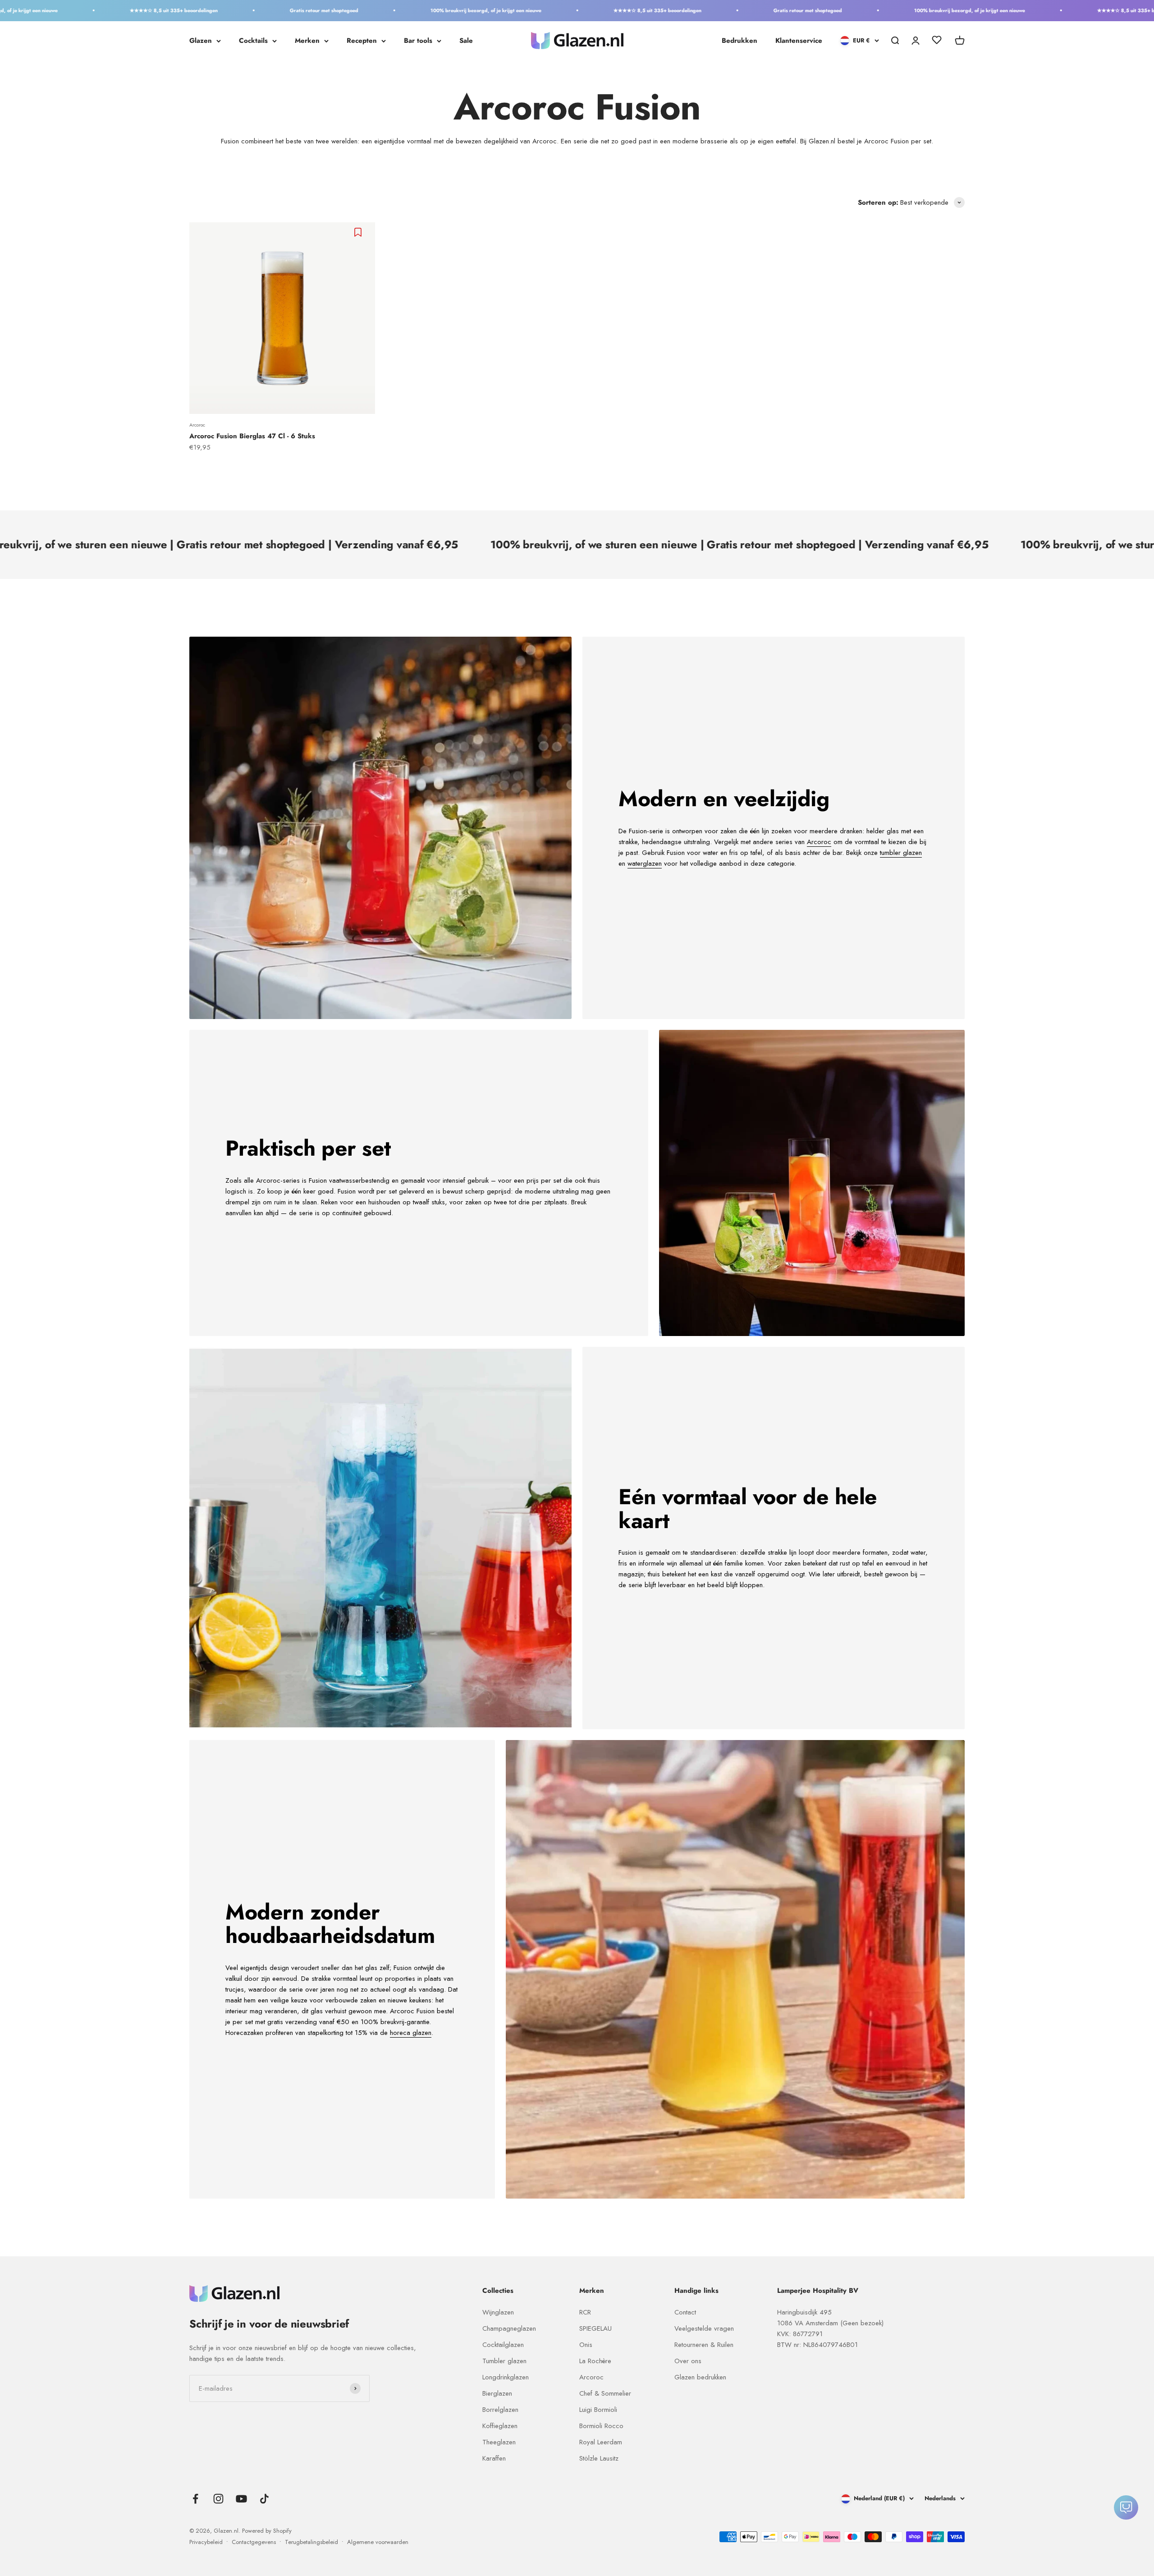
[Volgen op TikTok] (264, 2499)
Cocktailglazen (503, 2345)
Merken (307, 41)
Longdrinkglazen (506, 2377)
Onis (586, 2345)
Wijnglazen (498, 2312)
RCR (585, 2312)
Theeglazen (499, 2442)
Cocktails (253, 41)
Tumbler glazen (504, 2361)
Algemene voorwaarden (378, 2542)
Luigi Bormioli (598, 2410)
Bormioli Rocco (601, 2426)
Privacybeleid (206, 2542)
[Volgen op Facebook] (195, 2499)
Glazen (201, 41)
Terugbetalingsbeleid (311, 2542)
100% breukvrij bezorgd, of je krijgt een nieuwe (324, 10)
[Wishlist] (937, 41)
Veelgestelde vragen (704, 2328)
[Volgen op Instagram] (218, 2499)
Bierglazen (497, 2393)
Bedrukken (740, 41)
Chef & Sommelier (605, 2393)
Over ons (688, 2361)
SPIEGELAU (595, 2328)
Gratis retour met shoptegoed (162, 10)
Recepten (362, 41)
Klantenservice (799, 41)
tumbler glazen (901, 853)
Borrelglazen (500, 2410)
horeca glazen (411, 2033)
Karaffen (494, 2458)
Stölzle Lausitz (599, 2458)
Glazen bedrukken (700, 2377)
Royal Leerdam (601, 2442)
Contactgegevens (254, 2542)
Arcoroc (197, 425)
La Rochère (595, 2361)
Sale (466, 41)
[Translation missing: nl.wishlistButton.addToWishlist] (359, 232)
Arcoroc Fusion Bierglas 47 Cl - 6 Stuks (252, 436)
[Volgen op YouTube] (241, 2499)
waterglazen (645, 863)
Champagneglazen (509, 2328)
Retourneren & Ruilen (704, 2345)
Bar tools (418, 41)
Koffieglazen (500, 2426)
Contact (685, 2312)
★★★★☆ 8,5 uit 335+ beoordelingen (496, 10)
